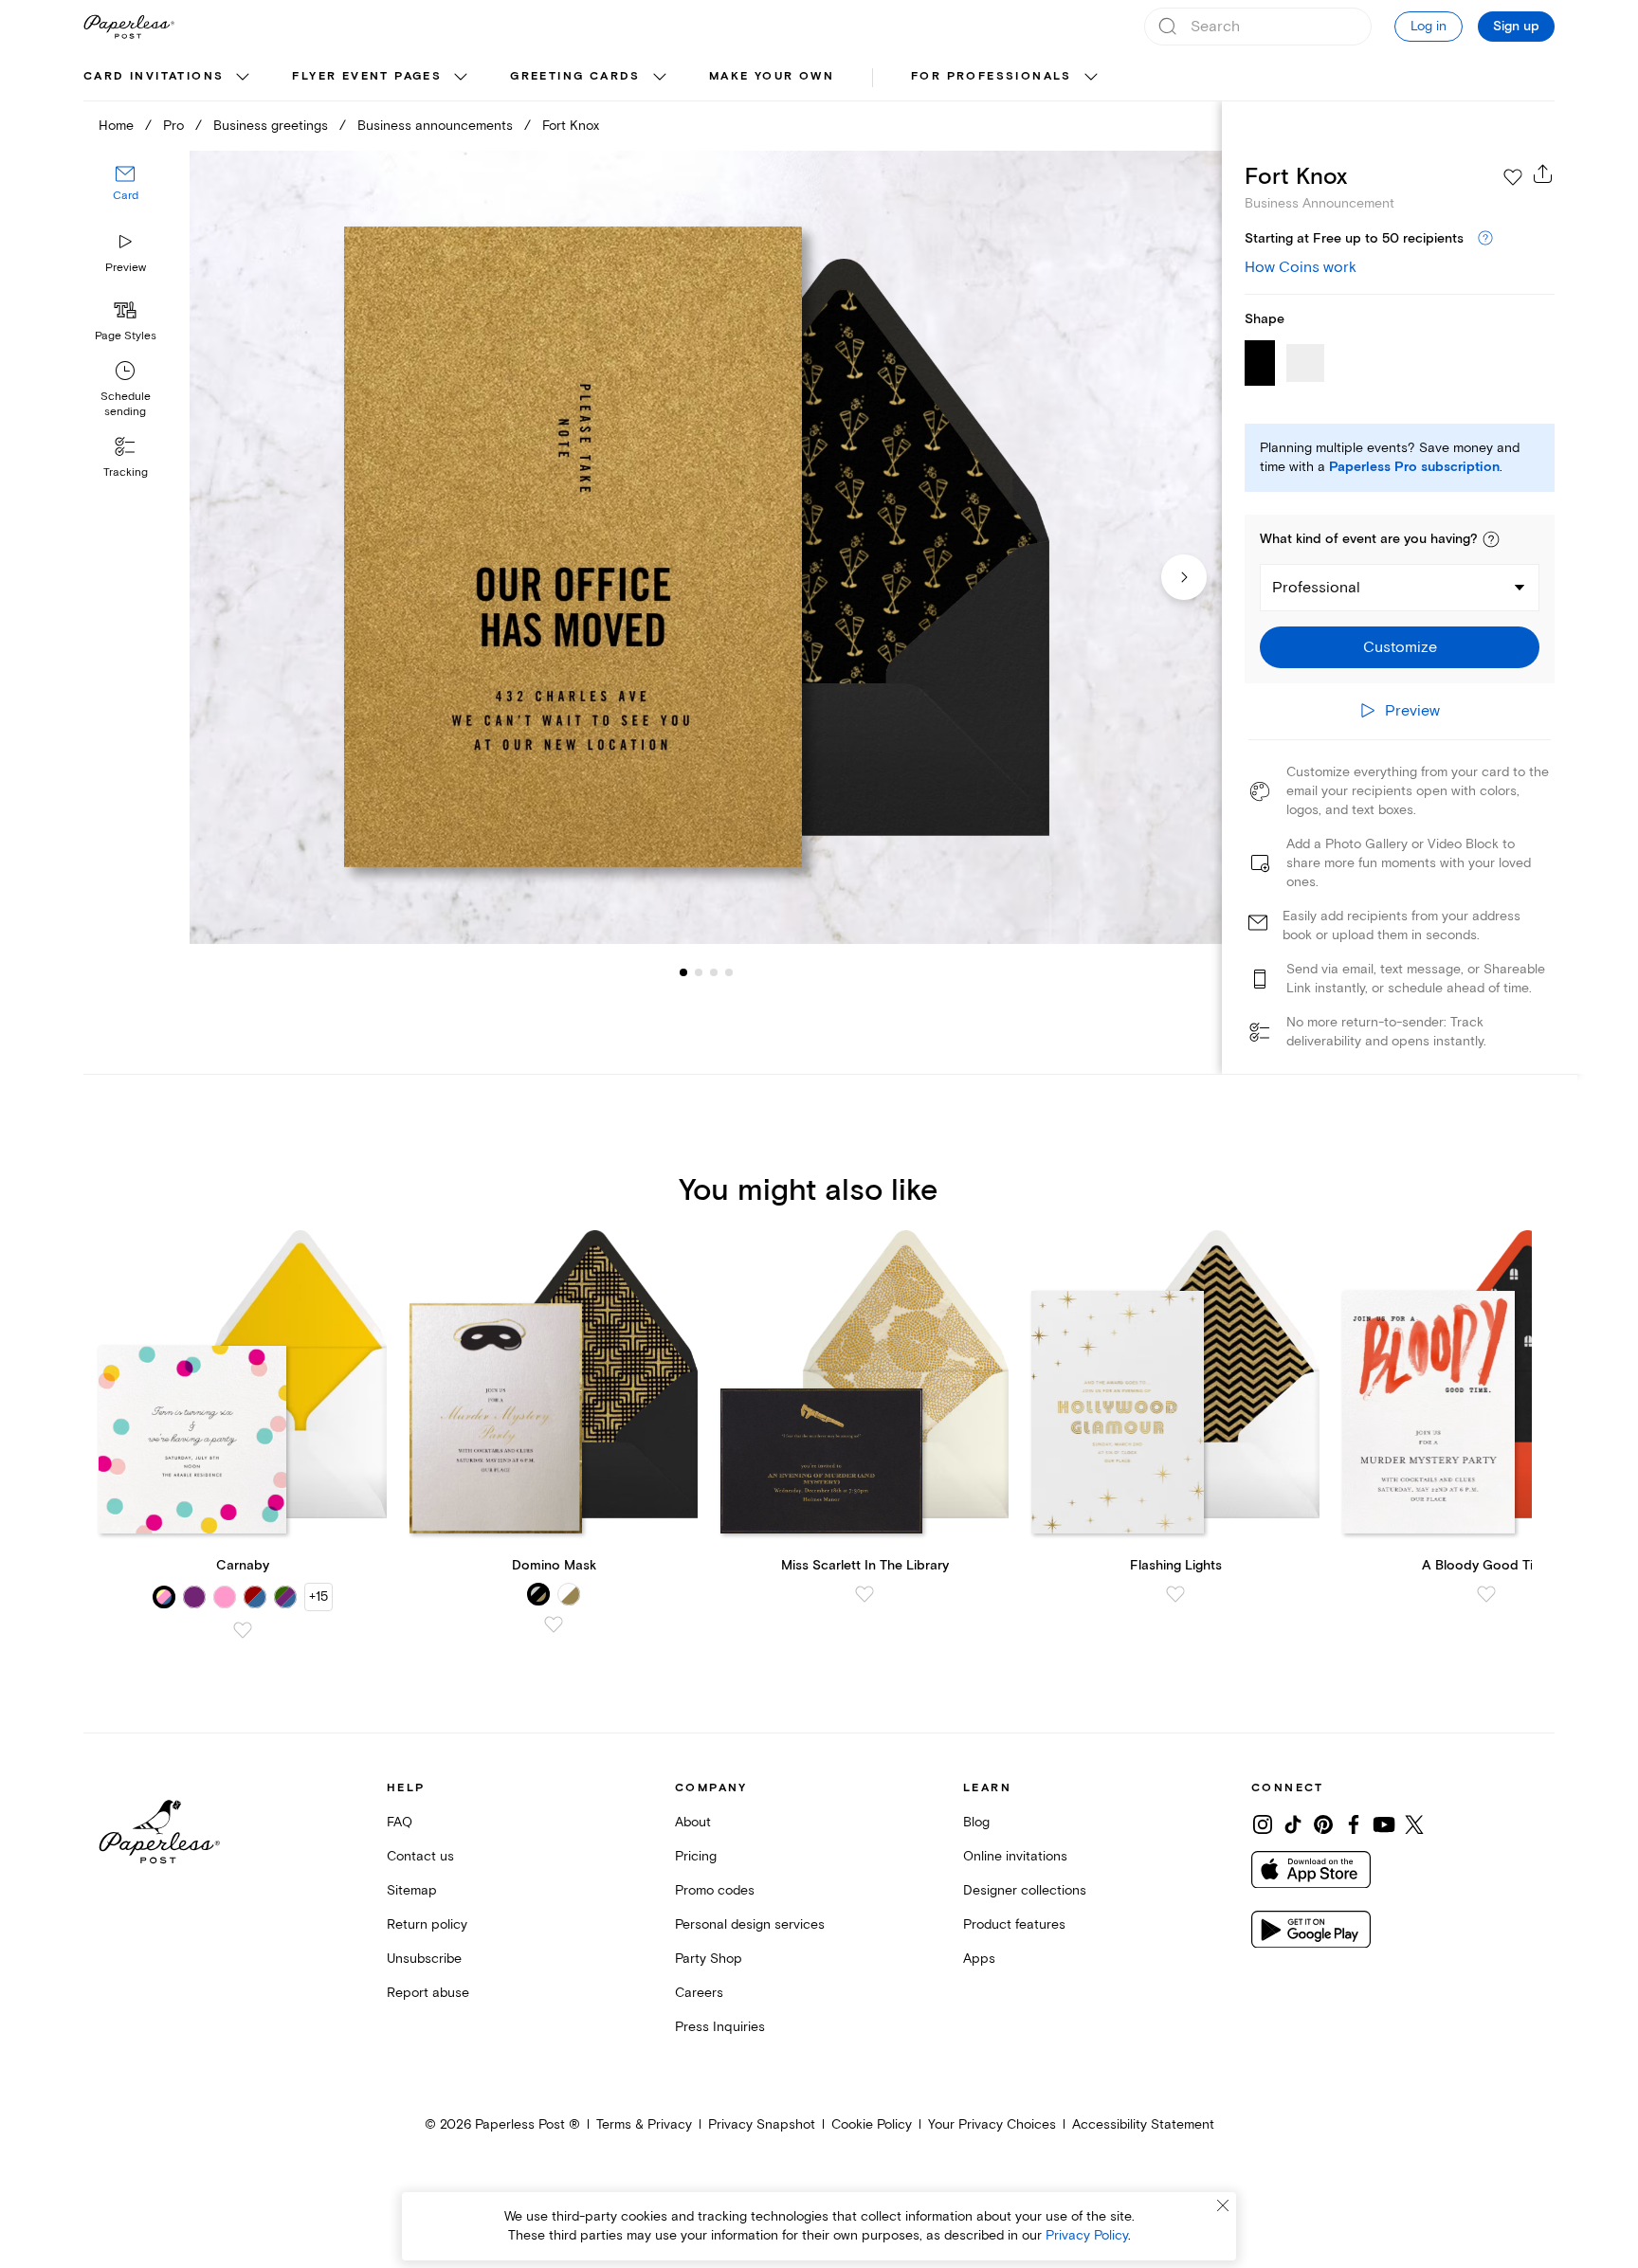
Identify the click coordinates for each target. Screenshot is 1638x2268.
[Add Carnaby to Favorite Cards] (243, 1630)
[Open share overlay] (1543, 173)
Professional (1316, 588)
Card (126, 197)
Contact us (420, 1856)
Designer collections (1025, 1890)
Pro (173, 126)
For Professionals (992, 76)
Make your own (772, 76)
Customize (1400, 647)
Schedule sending (126, 404)
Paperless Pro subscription (1414, 467)
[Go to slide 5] (729, 972)
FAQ (400, 1822)
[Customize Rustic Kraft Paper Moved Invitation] (705, 547)
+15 (318, 1597)
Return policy (427, 1924)
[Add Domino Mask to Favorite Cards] (554, 1624)
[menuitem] (169, 78)
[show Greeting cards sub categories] (660, 78)
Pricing (696, 1856)
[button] (1491, 539)
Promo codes (715, 1890)
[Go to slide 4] (714, 972)
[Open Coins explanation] (1485, 239)
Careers (699, 1993)
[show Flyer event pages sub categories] (461, 78)
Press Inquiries (720, 2027)
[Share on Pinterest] (1323, 1824)
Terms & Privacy (644, 2124)
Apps (979, 1959)
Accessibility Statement (1143, 2124)
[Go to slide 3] (699, 972)
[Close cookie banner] (1223, 2205)
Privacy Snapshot (762, 2124)
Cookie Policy (872, 2124)
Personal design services (750, 1924)
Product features (1014, 1924)
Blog (976, 1822)
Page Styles (126, 336)
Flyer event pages (367, 76)
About (693, 1822)
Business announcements (435, 126)
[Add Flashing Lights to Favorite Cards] (1175, 1594)
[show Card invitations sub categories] (243, 78)
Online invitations (1015, 1856)
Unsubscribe (424, 1959)
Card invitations (154, 76)
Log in (1429, 26)
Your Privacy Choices (992, 2124)
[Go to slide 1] (683, 972)
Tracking (126, 472)
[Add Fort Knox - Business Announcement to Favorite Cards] (1513, 177)
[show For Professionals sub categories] (1091, 78)
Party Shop (709, 1959)
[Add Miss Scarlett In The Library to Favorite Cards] (864, 1594)
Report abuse (428, 1993)
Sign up (1516, 27)
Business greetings (271, 126)
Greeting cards (575, 76)
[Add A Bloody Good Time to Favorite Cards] (1486, 1594)
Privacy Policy (1087, 2235)
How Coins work (1301, 267)
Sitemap (412, 1890)
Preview (126, 268)
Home (116, 126)
